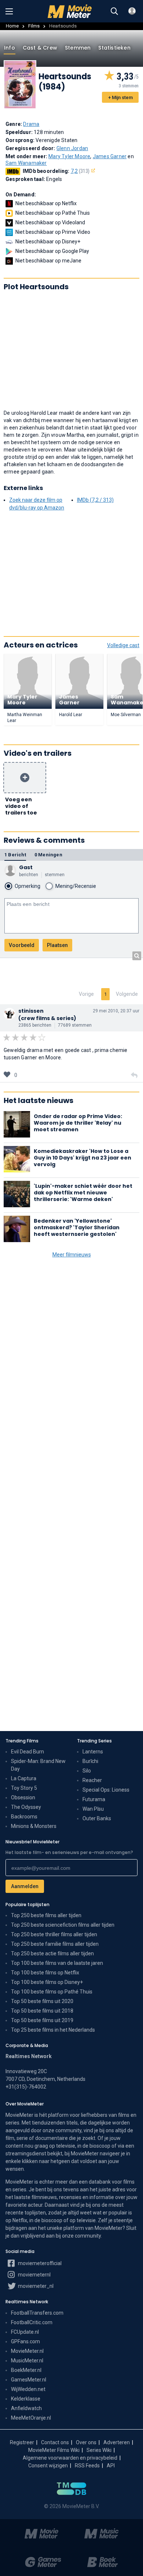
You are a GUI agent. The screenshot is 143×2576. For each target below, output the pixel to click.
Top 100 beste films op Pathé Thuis (52, 1992)
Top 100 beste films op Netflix (45, 1973)
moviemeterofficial (39, 2263)
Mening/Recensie (76, 886)
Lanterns (93, 1752)
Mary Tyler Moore (69, 156)
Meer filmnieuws (72, 1255)
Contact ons (55, 2442)
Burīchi (90, 1761)
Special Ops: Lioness (106, 1790)
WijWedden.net (28, 2389)
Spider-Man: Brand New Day (38, 1765)
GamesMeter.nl (29, 2380)
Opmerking (27, 886)
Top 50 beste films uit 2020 (42, 2001)
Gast (26, 867)
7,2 (80, 171)
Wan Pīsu (93, 1809)
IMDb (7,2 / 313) (95, 500)
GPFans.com (25, 2341)
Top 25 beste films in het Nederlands (53, 2030)
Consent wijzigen (48, 2466)
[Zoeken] (114, 11)
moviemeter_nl (35, 2286)
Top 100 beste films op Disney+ (47, 1982)
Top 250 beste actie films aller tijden (52, 1953)
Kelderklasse (26, 2399)
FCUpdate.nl (25, 2332)
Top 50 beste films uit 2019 (42, 2020)
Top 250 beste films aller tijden (46, 1915)
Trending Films (22, 1741)
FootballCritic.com (32, 2322)
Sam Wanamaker (26, 163)
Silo (87, 1771)
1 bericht (15, 855)
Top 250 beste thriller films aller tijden (54, 1934)
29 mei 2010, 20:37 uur (116, 1011)
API (111, 2466)
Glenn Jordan (72, 148)
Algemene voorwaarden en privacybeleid (70, 2458)
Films (34, 26)
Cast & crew (40, 48)
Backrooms (24, 1817)
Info (10, 48)
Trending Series (94, 1741)
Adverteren (117, 2442)
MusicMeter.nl (27, 2361)
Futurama (94, 1799)
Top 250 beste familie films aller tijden (55, 1944)
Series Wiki (99, 2450)
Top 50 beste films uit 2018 (42, 2011)
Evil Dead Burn (27, 1752)
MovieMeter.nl (27, 2351)
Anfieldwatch (26, 2408)
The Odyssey (26, 1807)
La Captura (24, 1778)
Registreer (22, 2442)
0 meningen (48, 855)
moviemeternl (34, 2275)
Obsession (23, 1797)
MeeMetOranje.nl (31, 2418)
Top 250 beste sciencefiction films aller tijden (63, 1925)
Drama (31, 124)
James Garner (110, 156)
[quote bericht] (134, 1075)
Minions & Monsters (34, 1826)
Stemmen (78, 48)
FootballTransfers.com (37, 2313)
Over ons (86, 2442)
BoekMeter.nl (26, 2370)
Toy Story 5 (24, 1788)
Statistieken (114, 48)
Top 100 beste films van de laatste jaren (57, 1963)
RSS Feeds (87, 2466)
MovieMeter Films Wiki (54, 2450)
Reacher (92, 1780)
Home (12, 26)
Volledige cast (123, 645)
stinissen (31, 1011)
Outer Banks (97, 1818)
